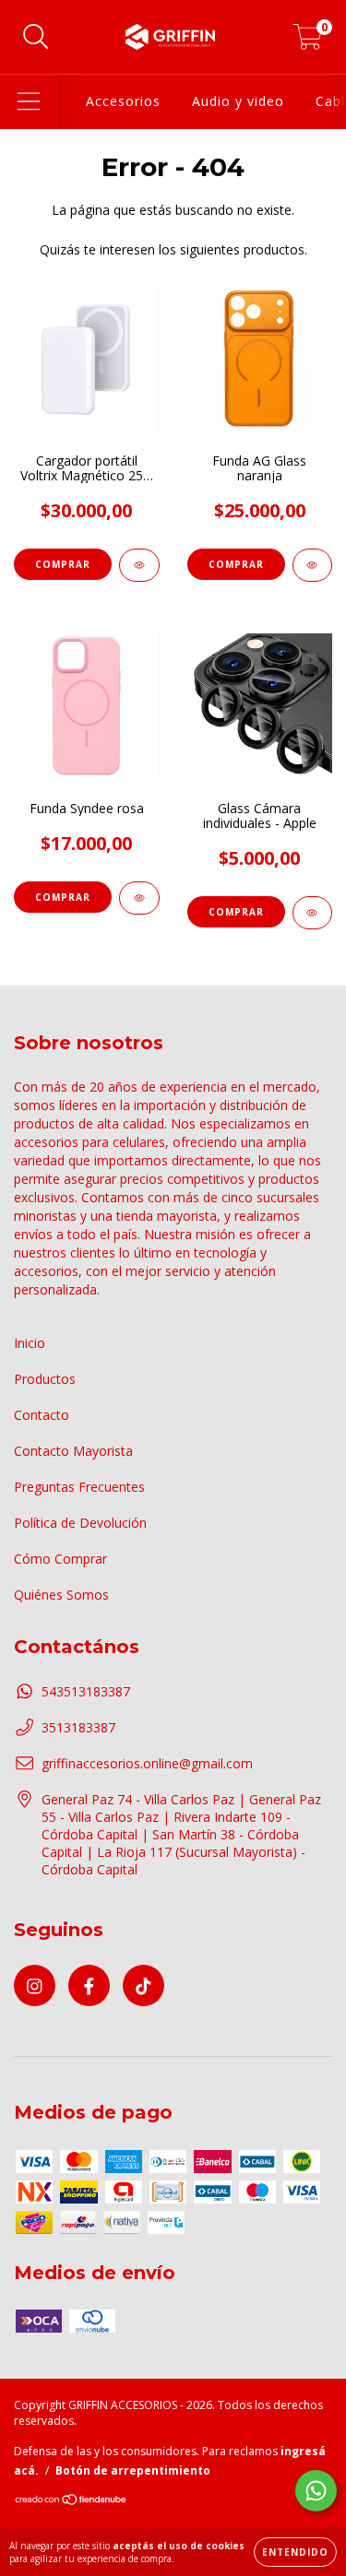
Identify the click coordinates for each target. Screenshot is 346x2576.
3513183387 (78, 1727)
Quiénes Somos (61, 1595)
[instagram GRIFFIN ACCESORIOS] (35, 1985)
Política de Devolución (80, 1523)
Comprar (236, 564)
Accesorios (123, 101)
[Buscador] (36, 37)
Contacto (42, 1415)
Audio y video (238, 101)
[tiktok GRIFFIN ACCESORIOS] (143, 1985)
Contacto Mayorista (73, 1451)
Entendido (295, 2552)
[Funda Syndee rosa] (139, 898)
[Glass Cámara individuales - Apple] (313, 913)
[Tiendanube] (72, 2502)
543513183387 (86, 1691)
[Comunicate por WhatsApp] (316, 2491)
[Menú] (29, 102)
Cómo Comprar (60, 1559)
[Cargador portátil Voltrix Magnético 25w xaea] (139, 565)
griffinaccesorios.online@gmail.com (147, 1763)
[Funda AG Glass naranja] (313, 565)
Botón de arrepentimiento (133, 2470)
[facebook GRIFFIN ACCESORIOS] (89, 1985)
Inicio (30, 1343)
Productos (45, 1379)
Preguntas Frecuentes (79, 1487)
